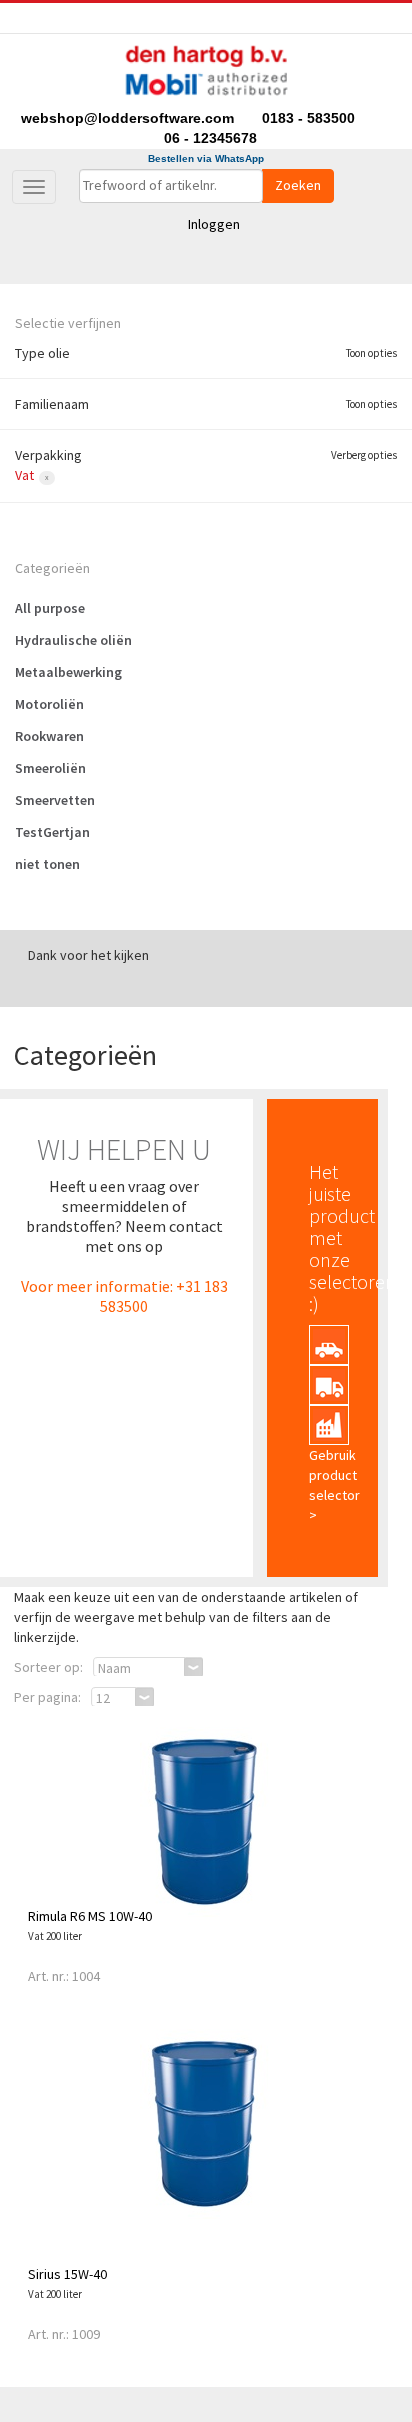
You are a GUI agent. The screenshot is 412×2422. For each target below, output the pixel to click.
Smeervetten (55, 800)
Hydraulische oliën (73, 640)
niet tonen (47, 864)
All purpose (50, 608)
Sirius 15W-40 (67, 2274)
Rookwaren (49, 736)
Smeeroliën (50, 768)
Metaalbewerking (68, 672)
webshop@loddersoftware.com (129, 118)
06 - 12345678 (210, 138)
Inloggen (214, 224)
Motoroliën (49, 704)
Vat (24, 475)
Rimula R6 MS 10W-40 (90, 1916)
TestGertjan (52, 832)
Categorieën (52, 568)
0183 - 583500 (308, 118)
